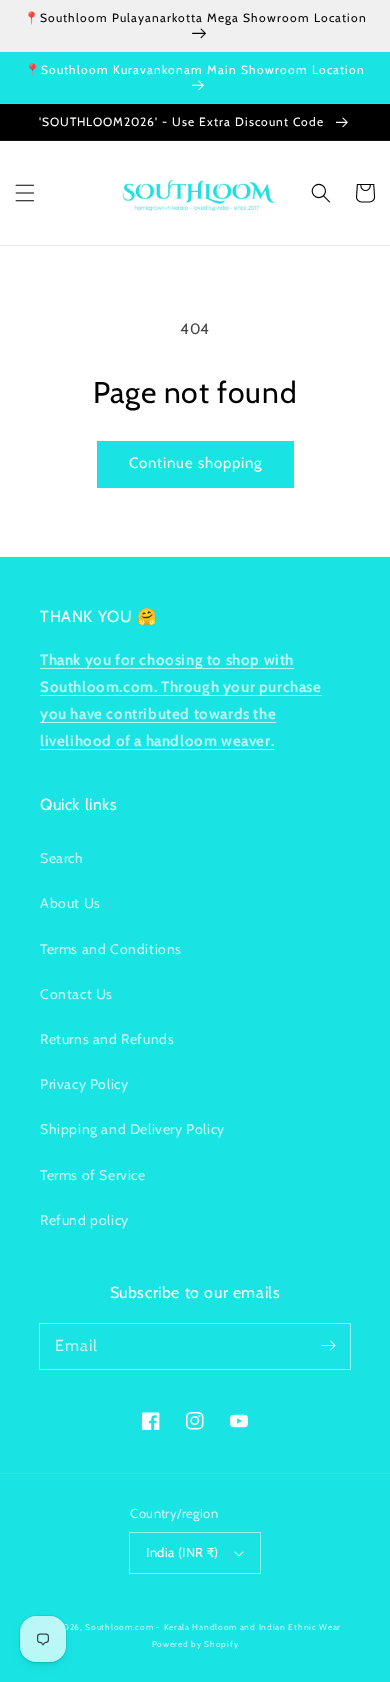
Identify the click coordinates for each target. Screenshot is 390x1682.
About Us (70, 903)
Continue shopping (195, 463)
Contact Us (76, 994)
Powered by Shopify (195, 1644)
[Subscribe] (328, 1346)
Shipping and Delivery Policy (132, 1129)
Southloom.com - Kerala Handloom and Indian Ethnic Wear (213, 1627)
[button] (25, 193)
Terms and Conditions (111, 949)
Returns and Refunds (107, 1039)
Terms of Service (93, 1175)
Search (62, 858)
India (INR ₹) (182, 1552)
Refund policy (84, 1220)
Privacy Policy (84, 1084)
